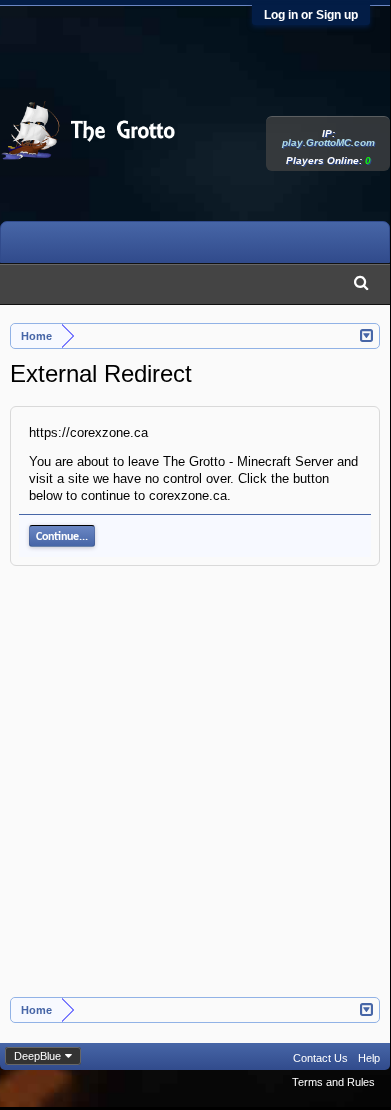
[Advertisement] (195, 792)
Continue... (62, 537)
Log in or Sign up (311, 15)
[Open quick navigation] (367, 334)
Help (369, 1058)
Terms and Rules (333, 1082)
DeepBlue (37, 1056)
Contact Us (320, 1058)
